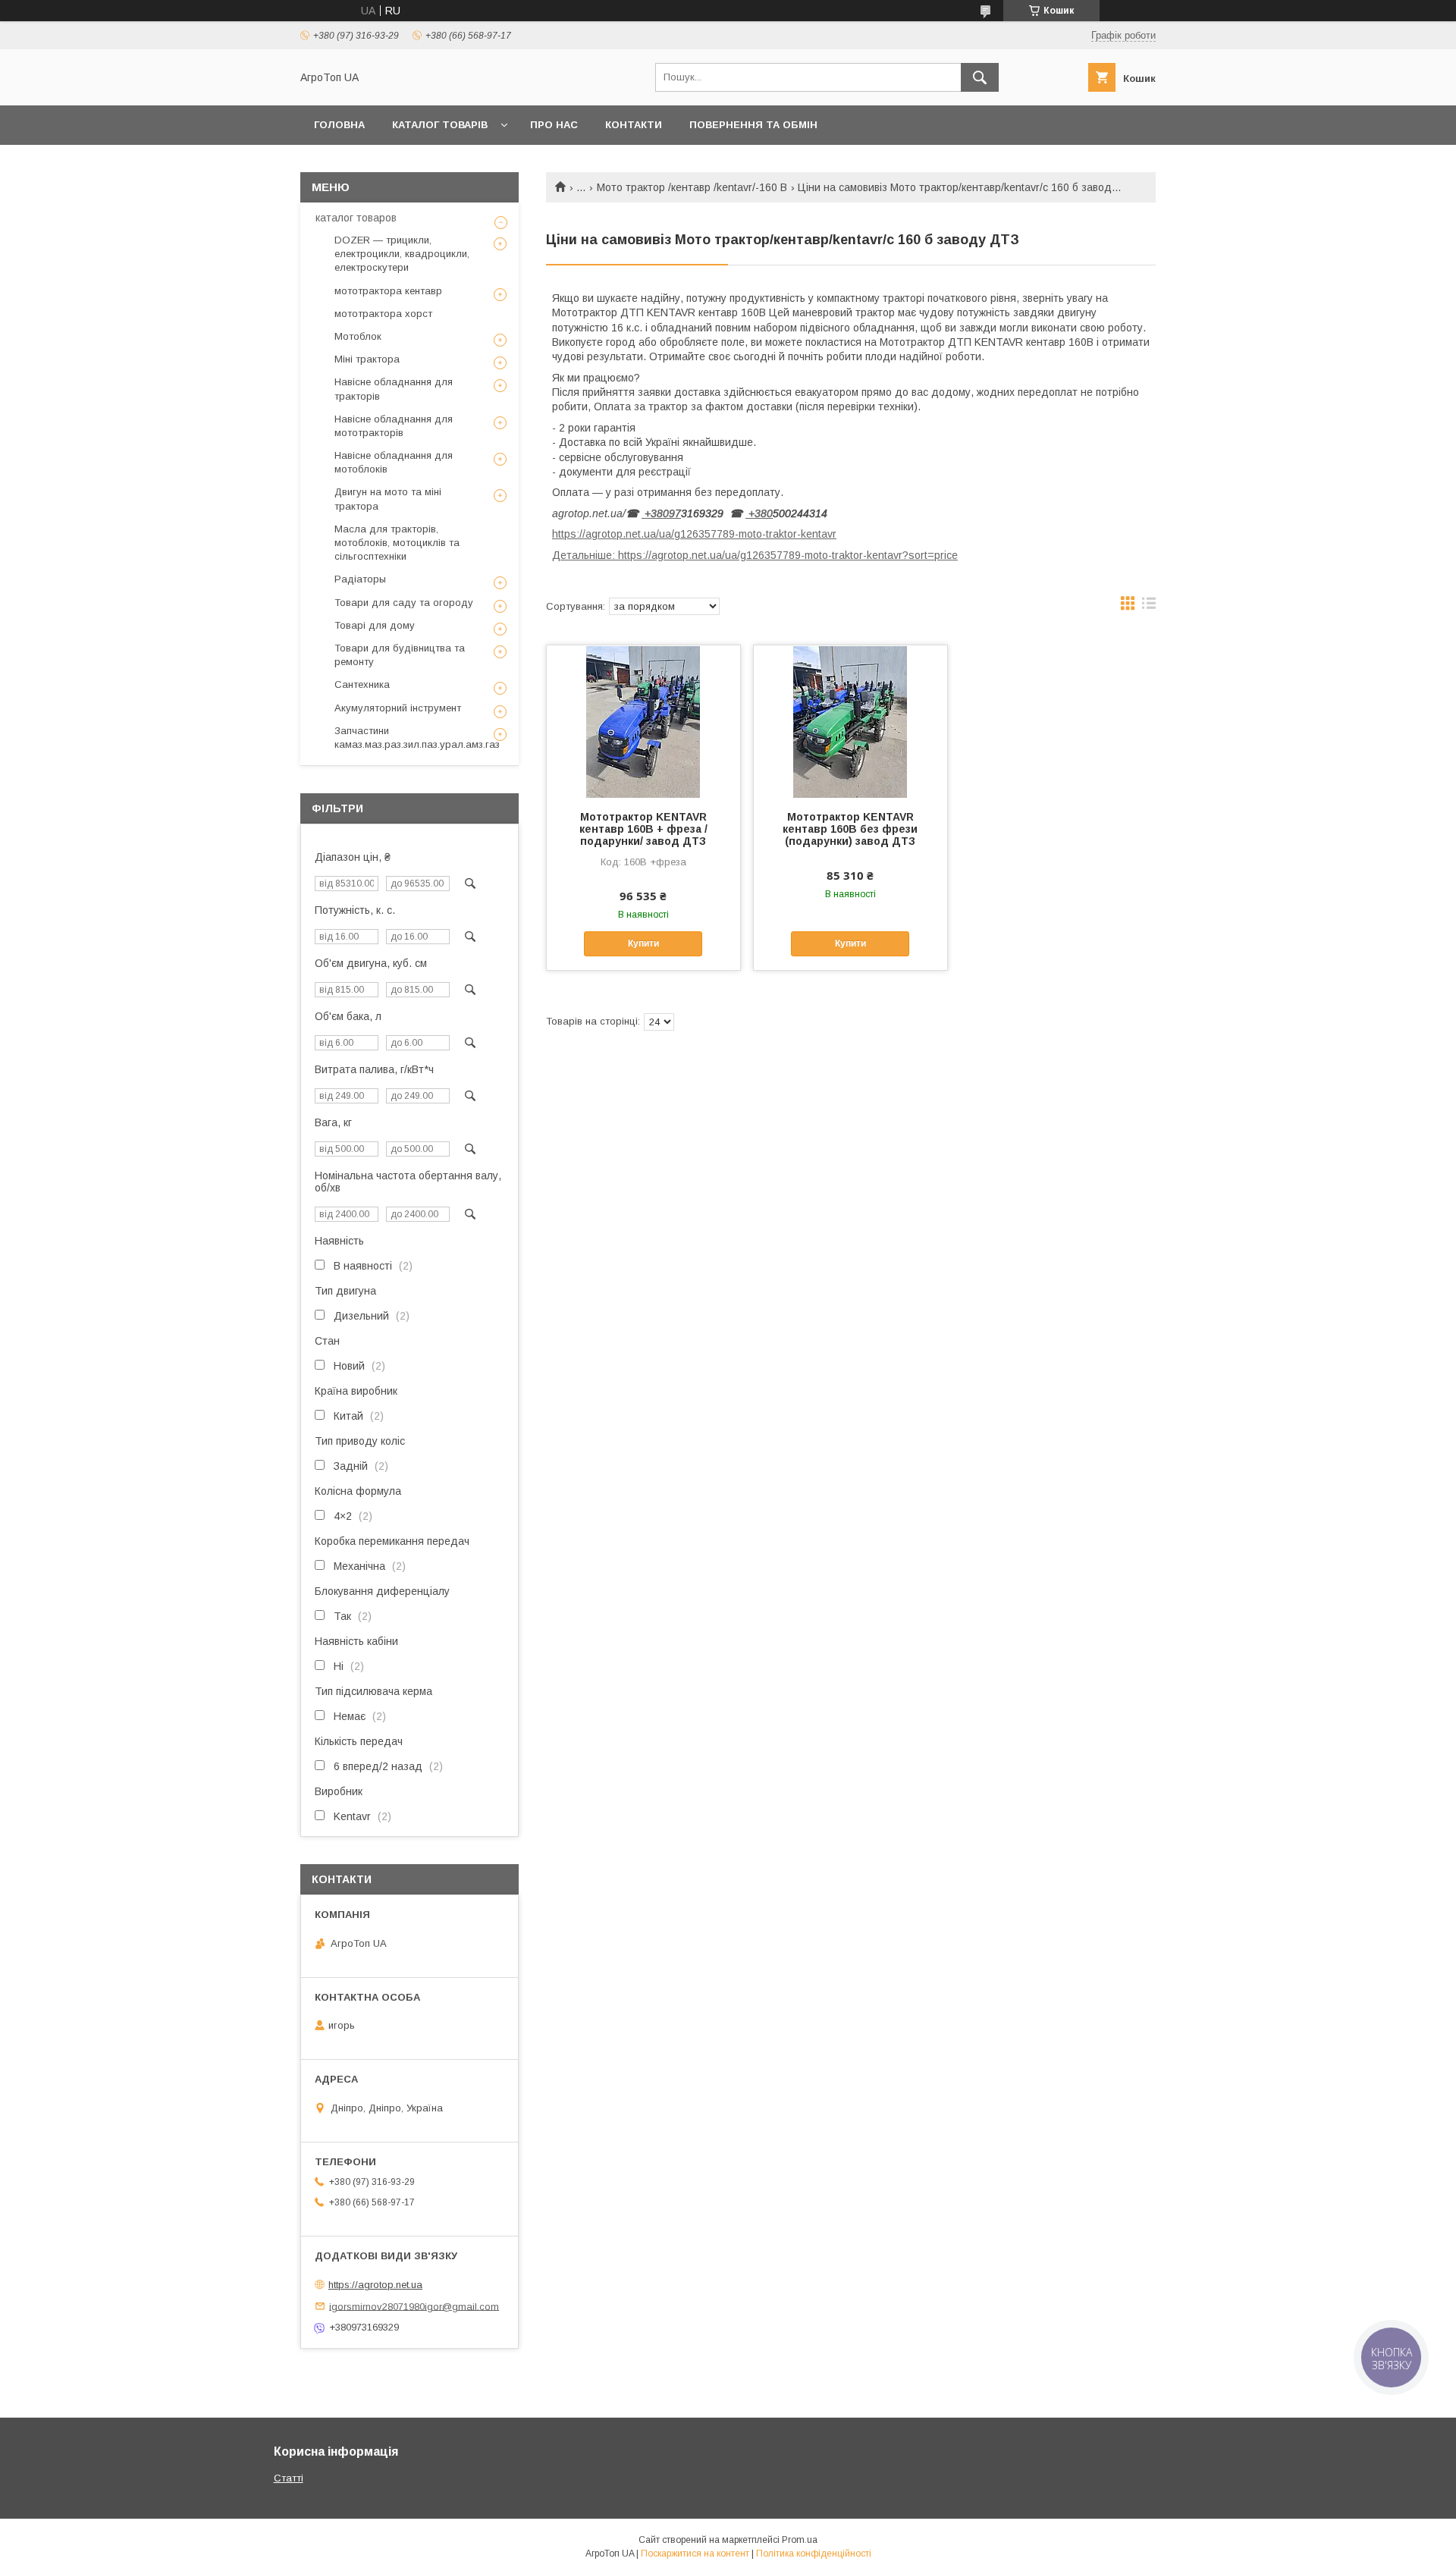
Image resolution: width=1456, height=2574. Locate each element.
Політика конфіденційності (814, 2554)
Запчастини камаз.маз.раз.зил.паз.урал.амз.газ (417, 738)
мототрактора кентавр (388, 291)
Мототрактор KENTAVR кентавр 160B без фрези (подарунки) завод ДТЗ (850, 829)
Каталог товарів (440, 125)
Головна (339, 125)
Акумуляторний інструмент (398, 708)
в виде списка (1149, 607)
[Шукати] (980, 77)
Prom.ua (800, 2540)
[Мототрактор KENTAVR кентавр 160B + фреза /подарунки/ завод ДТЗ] (643, 721)
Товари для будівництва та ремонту (400, 655)
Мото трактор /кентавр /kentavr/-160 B (692, 187)
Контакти (634, 125)
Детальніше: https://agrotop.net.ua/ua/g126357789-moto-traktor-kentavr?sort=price (755, 555)
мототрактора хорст (383, 314)
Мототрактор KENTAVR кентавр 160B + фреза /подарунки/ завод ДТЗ (643, 829)
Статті (289, 2478)
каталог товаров (356, 218)
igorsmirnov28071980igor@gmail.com (414, 2306)
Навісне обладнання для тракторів (394, 389)
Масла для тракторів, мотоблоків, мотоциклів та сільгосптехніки (397, 543)
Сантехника (362, 684)
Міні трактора (367, 359)
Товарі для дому (375, 625)
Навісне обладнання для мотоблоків (394, 462)
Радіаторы (360, 579)
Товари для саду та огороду (404, 603)
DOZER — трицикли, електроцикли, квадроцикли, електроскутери (402, 254)
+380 (759, 513)
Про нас (554, 125)
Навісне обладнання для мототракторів (394, 426)
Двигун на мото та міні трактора (388, 499)
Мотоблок (358, 336)
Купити (643, 943)
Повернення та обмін (753, 125)
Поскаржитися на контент (695, 2554)
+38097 (661, 513)
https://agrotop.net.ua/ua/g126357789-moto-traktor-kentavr (694, 534)
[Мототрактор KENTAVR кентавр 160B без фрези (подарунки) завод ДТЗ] (850, 721)
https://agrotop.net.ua (375, 2285)
